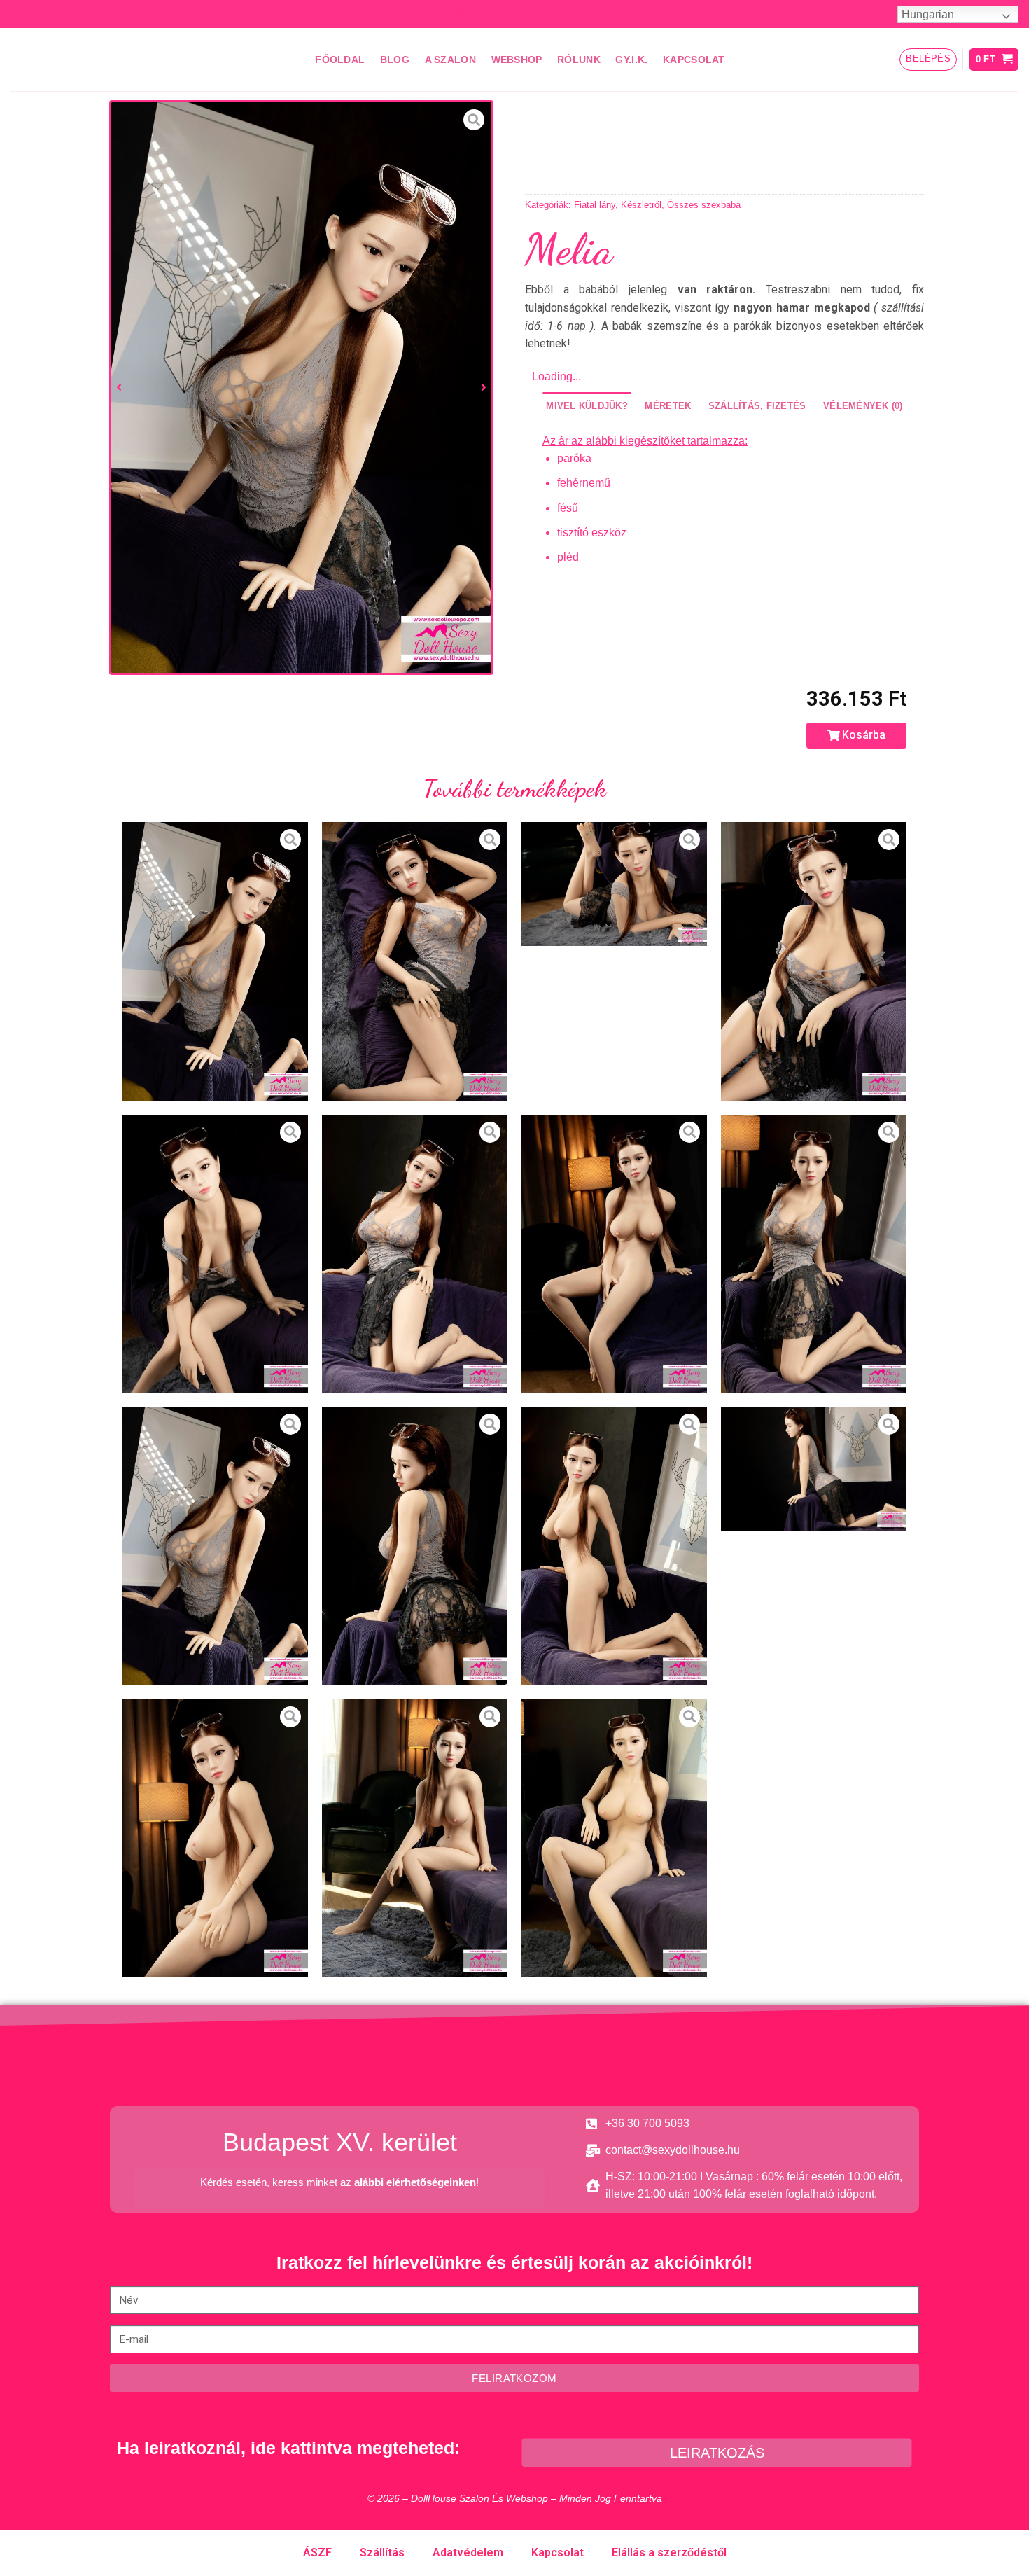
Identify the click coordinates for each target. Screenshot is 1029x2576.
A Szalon (450, 60)
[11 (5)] (814, 1254)
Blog (395, 60)
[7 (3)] (614, 1546)
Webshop (517, 60)
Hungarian (928, 14)
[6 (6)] (215, 1839)
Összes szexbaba (704, 205)
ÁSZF (317, 2553)
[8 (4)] (814, 1468)
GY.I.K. (631, 60)
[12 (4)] (415, 1254)
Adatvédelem (468, 2553)
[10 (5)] (301, 388)
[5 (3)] (614, 1254)
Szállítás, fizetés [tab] (757, 406)
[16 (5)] (814, 961)
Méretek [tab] (668, 406)
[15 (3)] (215, 1254)
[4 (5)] (614, 1839)
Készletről (641, 205)
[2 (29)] (415, 1839)
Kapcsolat (694, 60)
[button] (856, 736)
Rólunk (579, 60)
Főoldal (340, 60)
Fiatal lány (595, 205)
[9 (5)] (415, 1546)
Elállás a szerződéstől (669, 2553)
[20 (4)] (415, 961)
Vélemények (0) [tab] (863, 406)
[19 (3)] (614, 884)
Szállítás (382, 2553)
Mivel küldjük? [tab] (587, 406)
